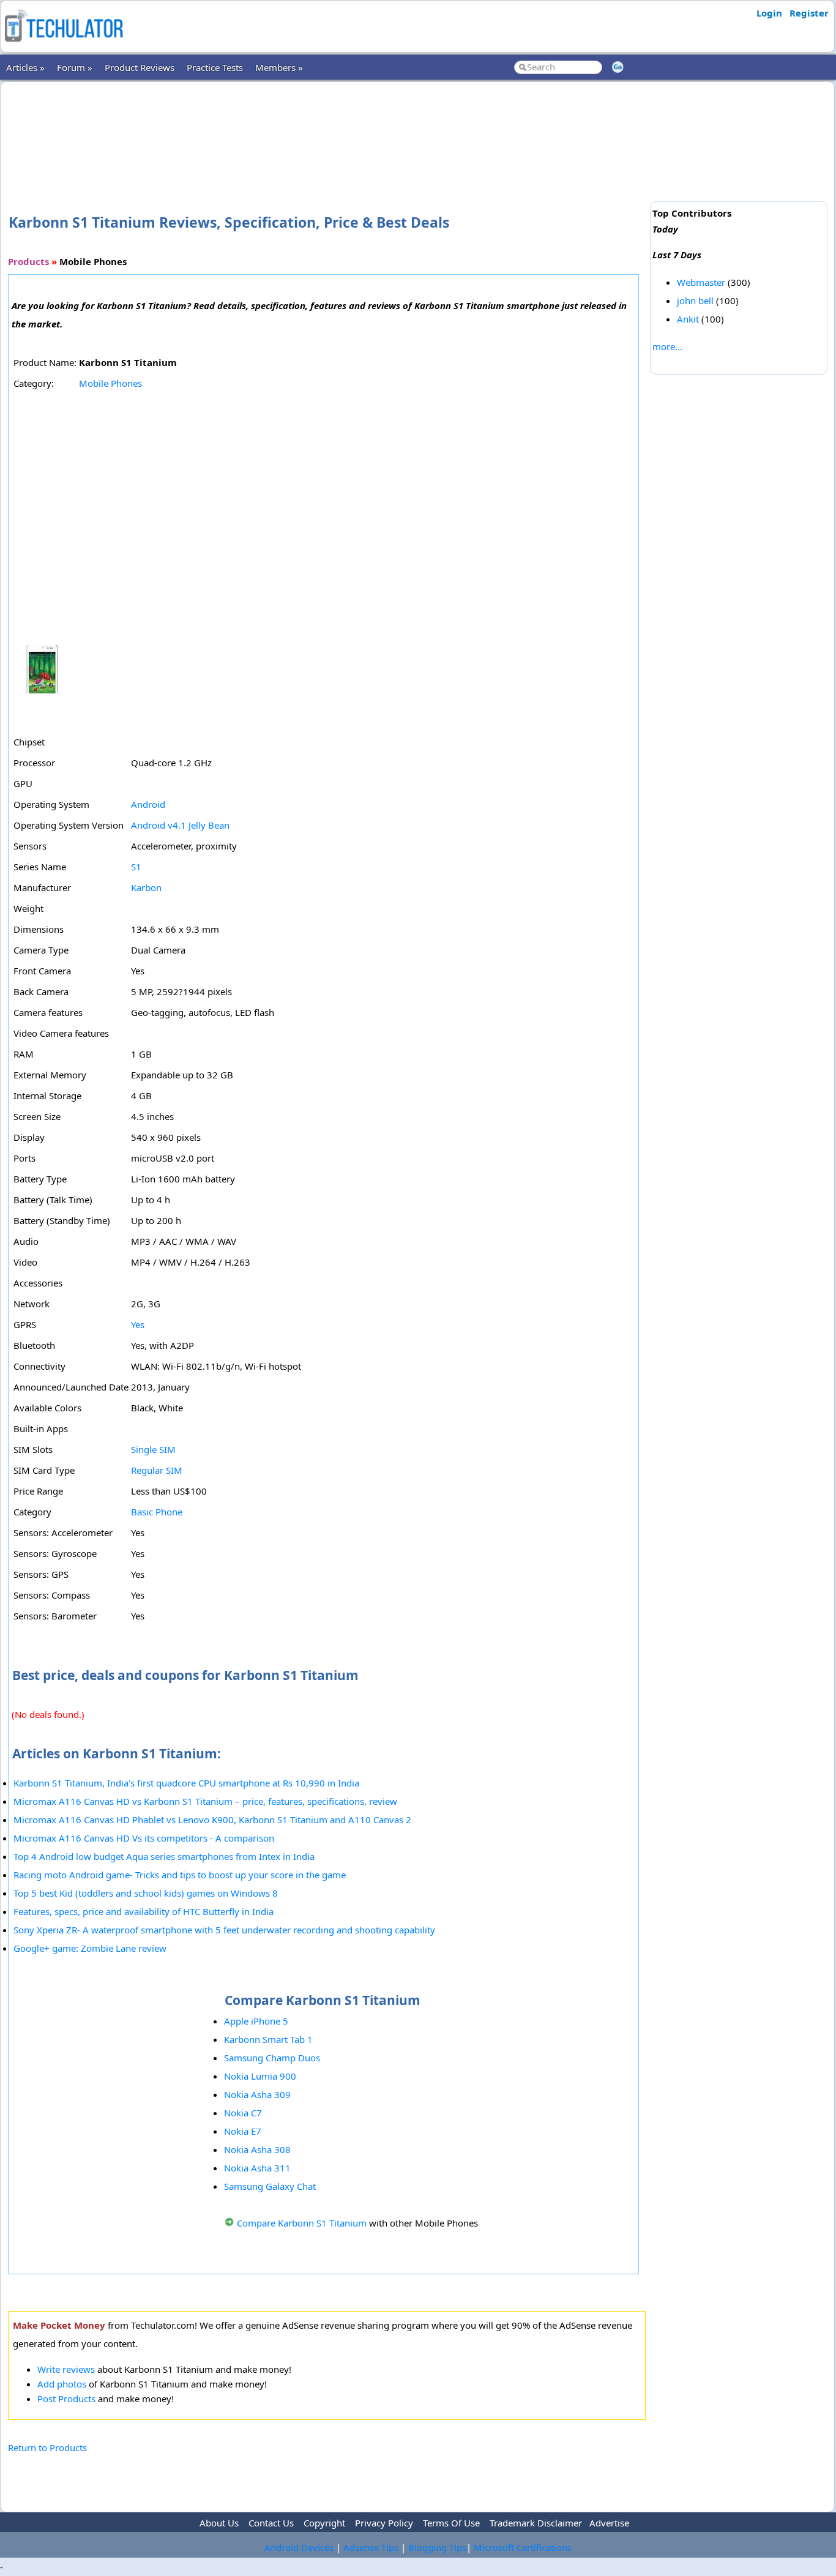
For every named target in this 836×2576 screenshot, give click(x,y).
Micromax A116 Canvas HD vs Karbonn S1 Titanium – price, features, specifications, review (205, 1801)
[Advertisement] (327, 128)
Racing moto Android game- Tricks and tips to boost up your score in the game (180, 1875)
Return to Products (47, 2447)
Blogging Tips (437, 2547)
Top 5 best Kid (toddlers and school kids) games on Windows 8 (146, 1893)
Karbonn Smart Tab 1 (268, 2039)
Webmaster (701, 282)
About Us (219, 2523)
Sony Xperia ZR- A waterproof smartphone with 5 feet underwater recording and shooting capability (224, 1930)
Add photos (62, 2384)
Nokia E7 (243, 2131)
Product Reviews (140, 67)
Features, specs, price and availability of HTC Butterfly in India (144, 1911)
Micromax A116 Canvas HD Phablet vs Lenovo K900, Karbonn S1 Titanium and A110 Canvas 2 (212, 1820)
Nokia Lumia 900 (260, 2076)
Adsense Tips (371, 2547)
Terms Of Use (451, 2523)
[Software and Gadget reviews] (64, 45)
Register (809, 13)
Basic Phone (157, 1512)
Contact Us (271, 2523)
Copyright (324, 2523)
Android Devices (299, 2547)
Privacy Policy (384, 2523)
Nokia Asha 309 (257, 2094)
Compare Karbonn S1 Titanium (302, 2223)
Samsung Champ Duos (272, 2058)
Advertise (609, 2523)
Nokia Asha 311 (257, 2168)
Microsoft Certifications (523, 2547)
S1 (136, 867)
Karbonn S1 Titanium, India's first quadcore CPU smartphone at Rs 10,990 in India (186, 1783)
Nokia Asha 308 (257, 2149)
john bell (695, 301)
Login (769, 13)
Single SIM (153, 1449)
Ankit (688, 319)
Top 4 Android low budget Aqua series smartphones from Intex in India (164, 1856)
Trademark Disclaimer (536, 2523)
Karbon (146, 887)
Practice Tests (215, 67)
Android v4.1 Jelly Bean (180, 825)
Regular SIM (157, 1470)
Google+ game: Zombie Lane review (90, 1948)
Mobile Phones (110, 383)
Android (148, 804)
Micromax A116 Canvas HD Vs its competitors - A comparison (144, 1838)
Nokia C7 (243, 2113)
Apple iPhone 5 (256, 2021)
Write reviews (66, 2369)
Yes (138, 1324)
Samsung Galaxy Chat (270, 2186)
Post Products (66, 2399)
